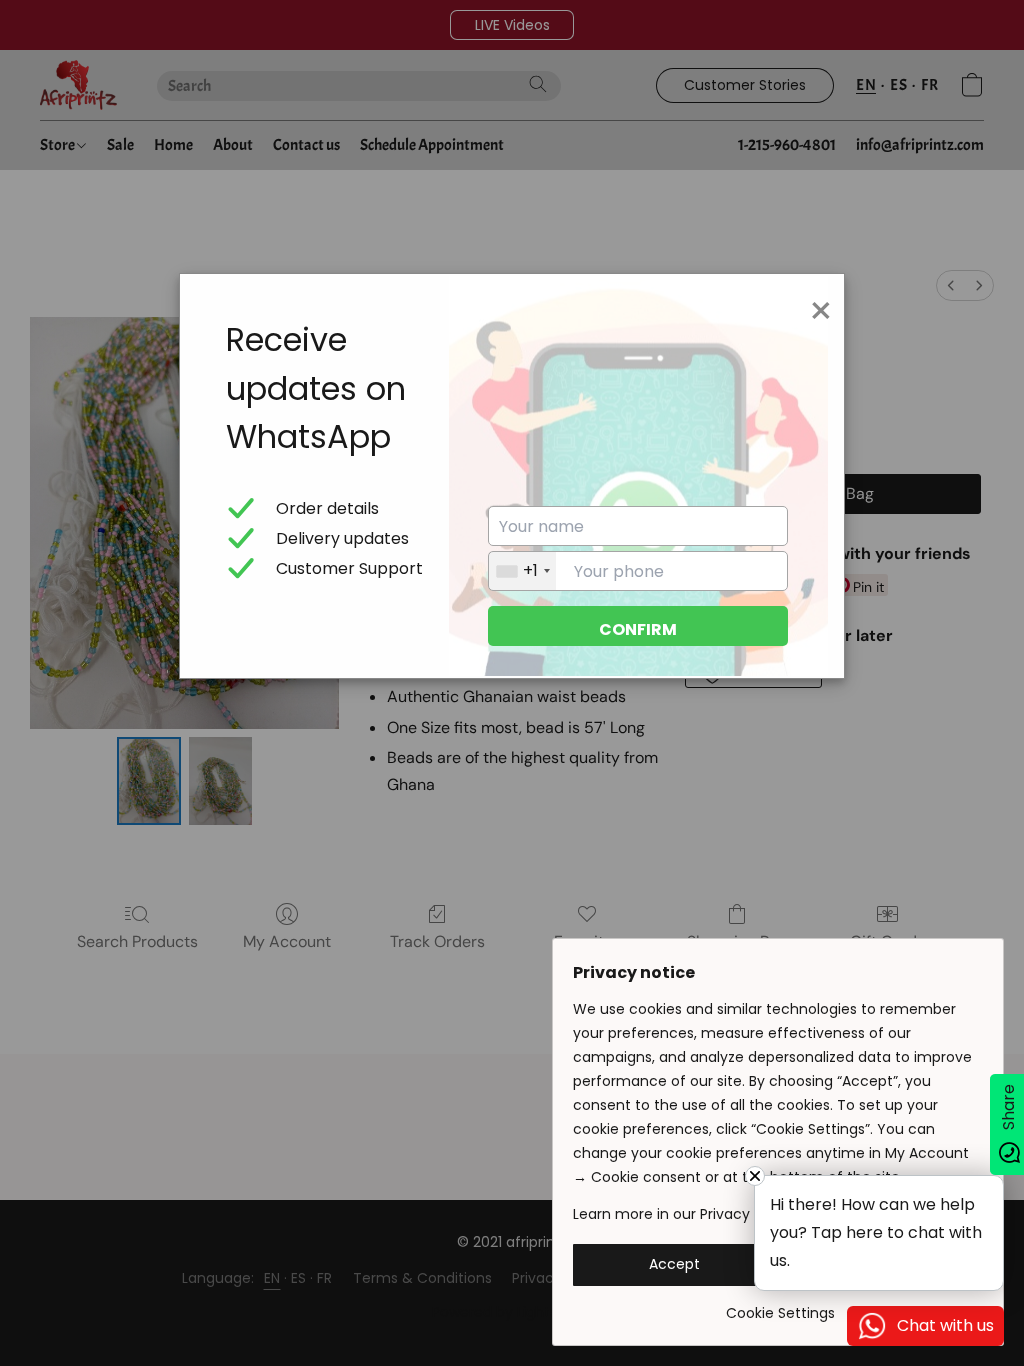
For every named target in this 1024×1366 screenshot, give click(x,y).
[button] (674, 1265)
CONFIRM (638, 629)
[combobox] (522, 571)
